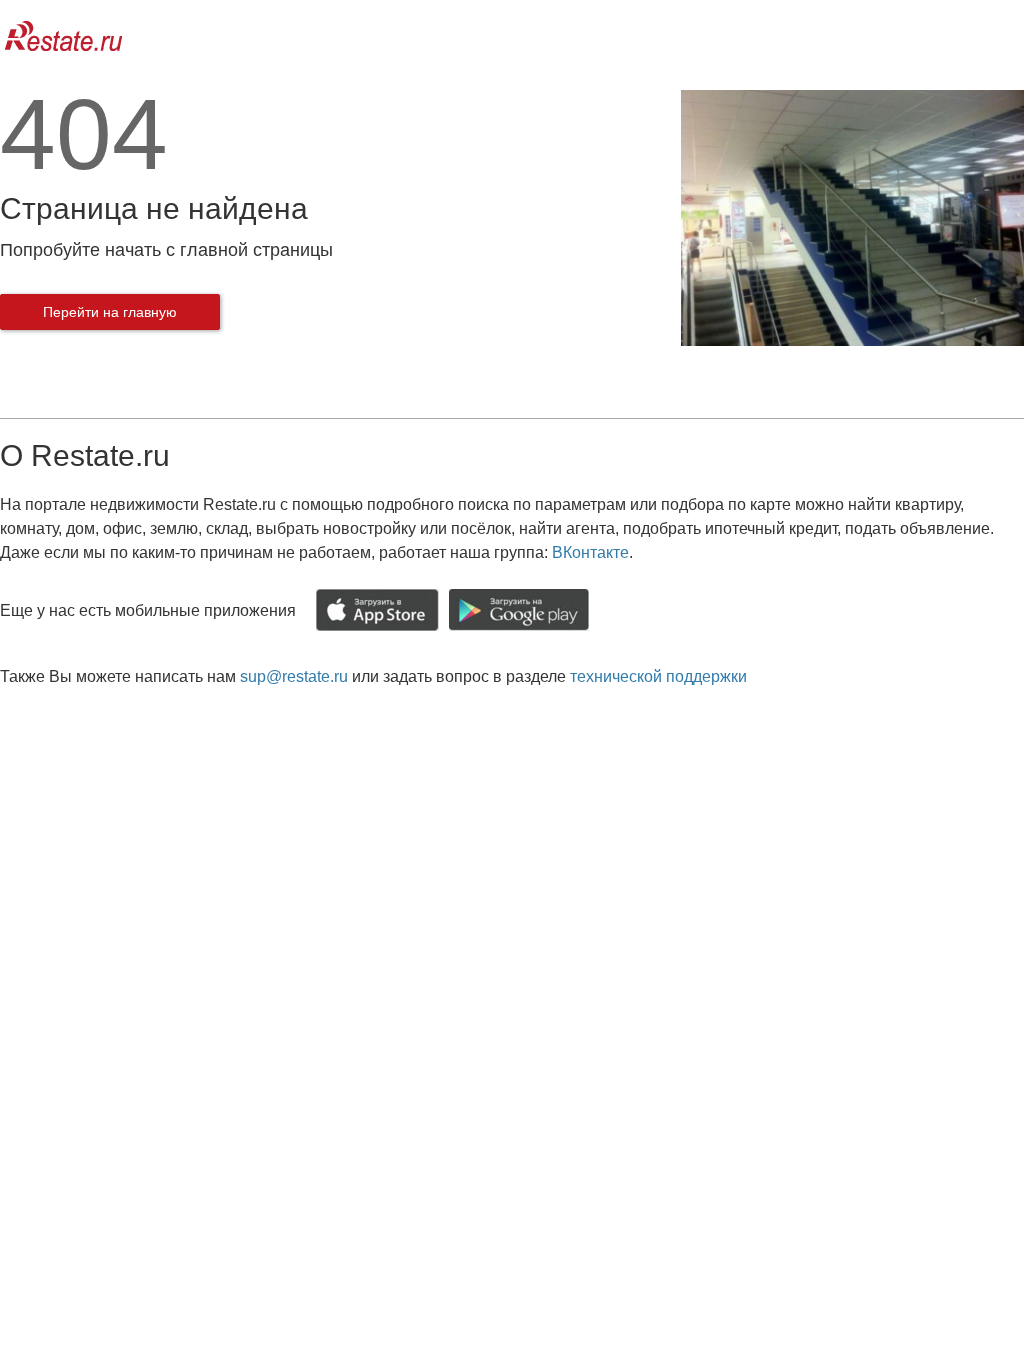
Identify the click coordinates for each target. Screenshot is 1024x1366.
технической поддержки (658, 676)
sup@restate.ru (294, 676)
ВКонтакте (590, 552)
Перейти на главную (110, 312)
